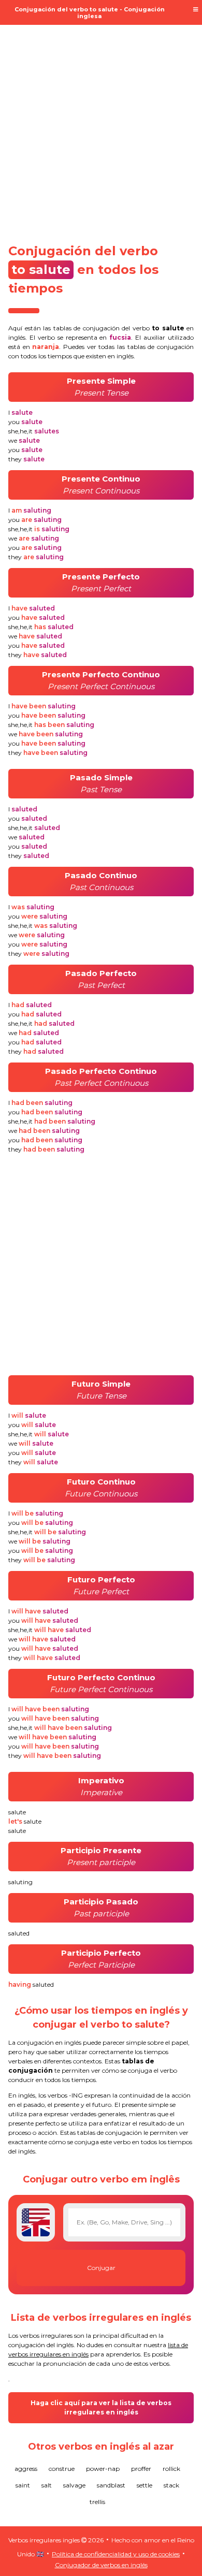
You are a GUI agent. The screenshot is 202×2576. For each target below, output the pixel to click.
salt (47, 2485)
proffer (141, 2469)
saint (23, 2485)
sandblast (111, 2485)
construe (62, 2469)
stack (171, 2485)
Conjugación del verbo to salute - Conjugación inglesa (90, 13)
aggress (26, 2469)
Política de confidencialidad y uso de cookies (116, 2554)
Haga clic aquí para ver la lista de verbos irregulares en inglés (101, 2407)
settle (145, 2485)
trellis (97, 2502)
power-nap (103, 2469)
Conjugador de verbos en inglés (101, 2565)
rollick (171, 2469)
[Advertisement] (101, 128)
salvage (74, 2485)
